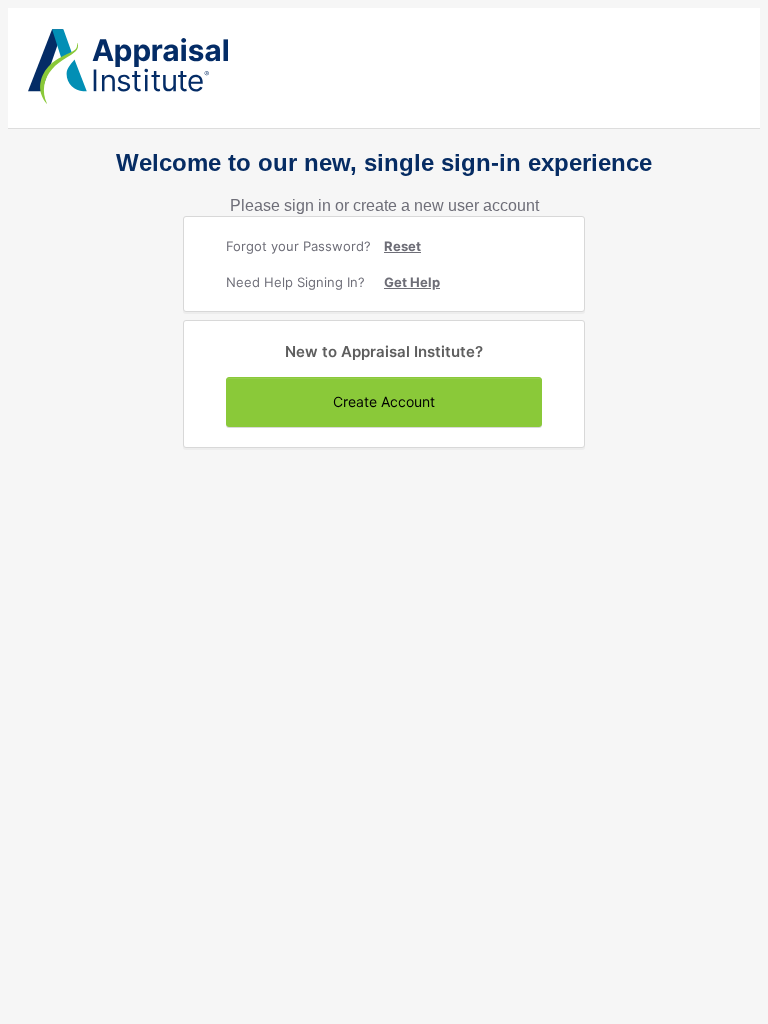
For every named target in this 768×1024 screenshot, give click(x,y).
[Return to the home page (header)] (128, 99)
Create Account (384, 401)
